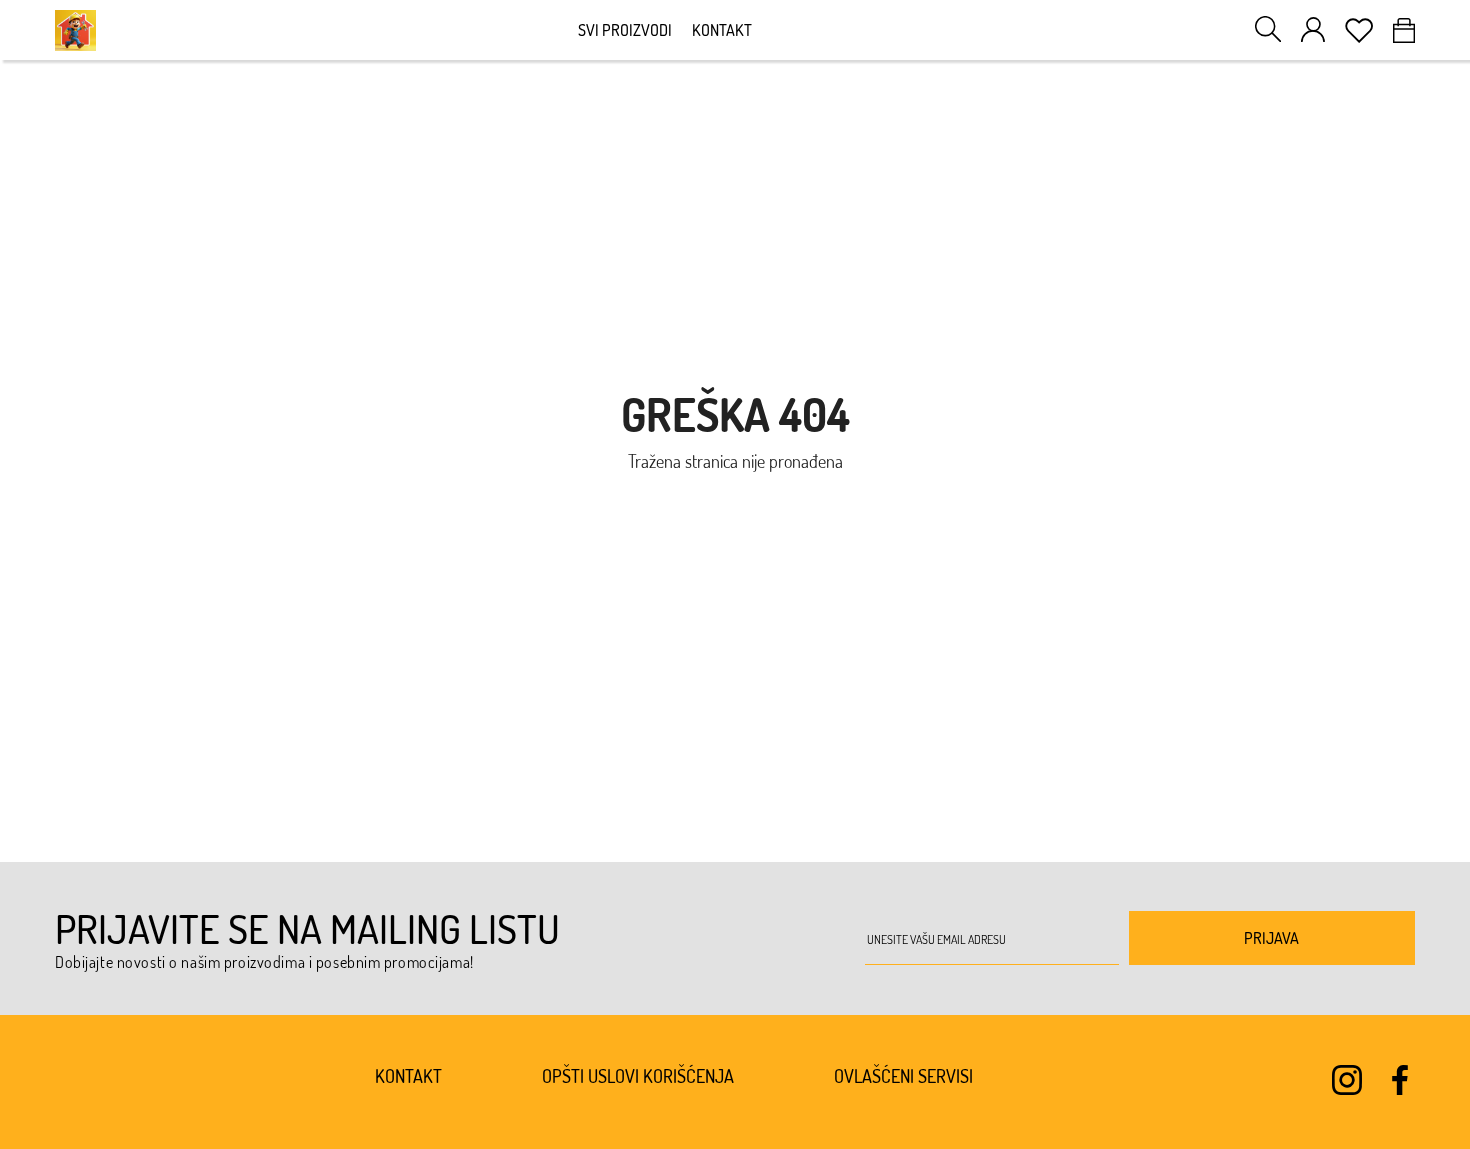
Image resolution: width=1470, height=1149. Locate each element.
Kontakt (722, 30)
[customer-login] (1313, 29)
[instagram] (1347, 1080)
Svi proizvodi (625, 30)
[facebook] (1400, 1080)
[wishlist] (1359, 30)
